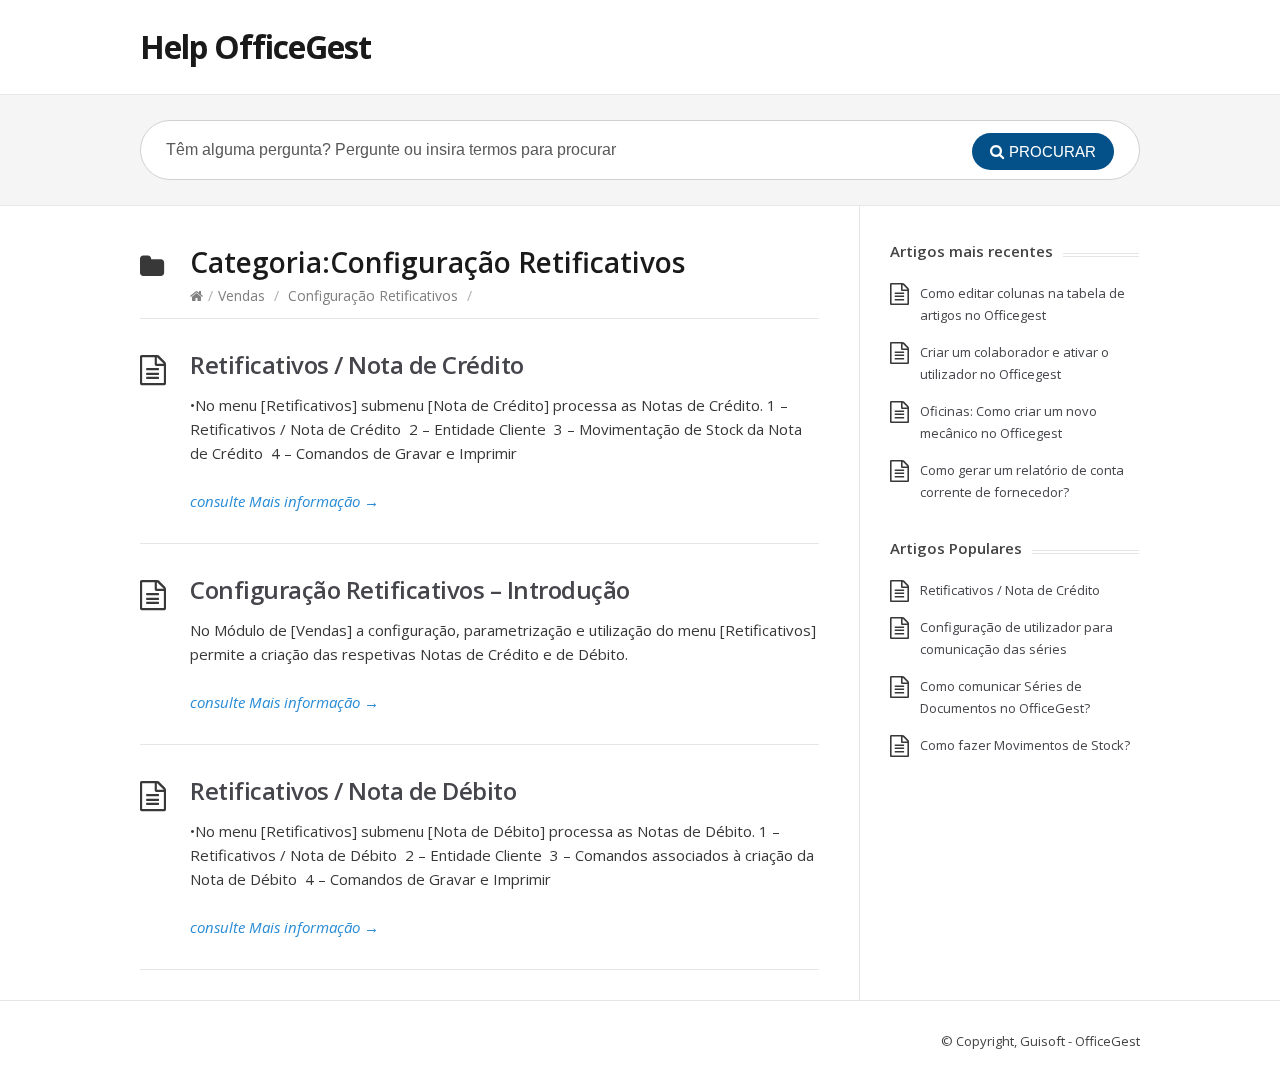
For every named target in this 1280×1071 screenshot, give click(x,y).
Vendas (241, 295)
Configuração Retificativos (373, 295)
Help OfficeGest (255, 46)
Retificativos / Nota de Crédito (357, 364)
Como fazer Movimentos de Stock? (1025, 745)
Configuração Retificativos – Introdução (410, 589)
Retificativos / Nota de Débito (353, 790)
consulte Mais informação (284, 501)
